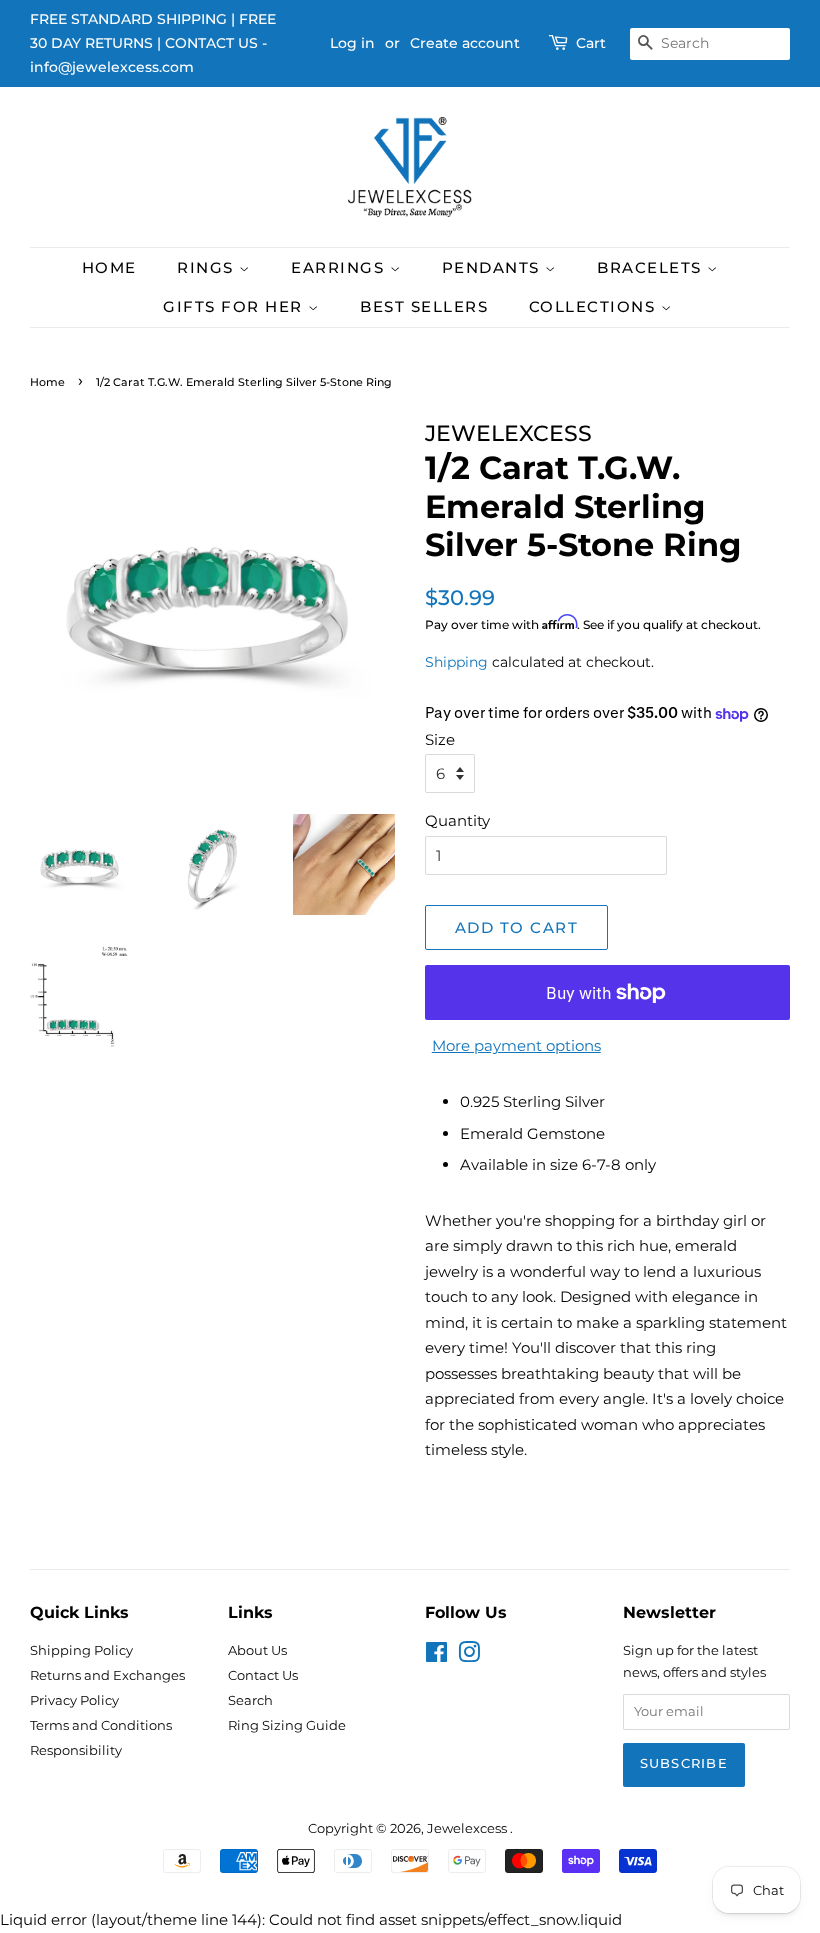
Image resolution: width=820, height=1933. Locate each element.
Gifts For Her (235, 306)
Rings (208, 267)
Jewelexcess (468, 1828)
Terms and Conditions (101, 1725)
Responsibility (76, 1750)
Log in (352, 43)
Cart (591, 43)
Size (440, 739)
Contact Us (263, 1675)
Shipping (456, 662)
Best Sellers (424, 306)
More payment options (516, 1045)
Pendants (494, 267)
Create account (465, 43)
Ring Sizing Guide (287, 1725)
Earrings (340, 267)
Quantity (457, 820)
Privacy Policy (74, 1700)
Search (250, 1700)
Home (109, 267)
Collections (595, 306)
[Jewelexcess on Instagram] (469, 1656)
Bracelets (652, 267)
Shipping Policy (81, 1650)
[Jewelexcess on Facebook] (436, 1656)
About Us (257, 1650)
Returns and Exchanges (107, 1675)
